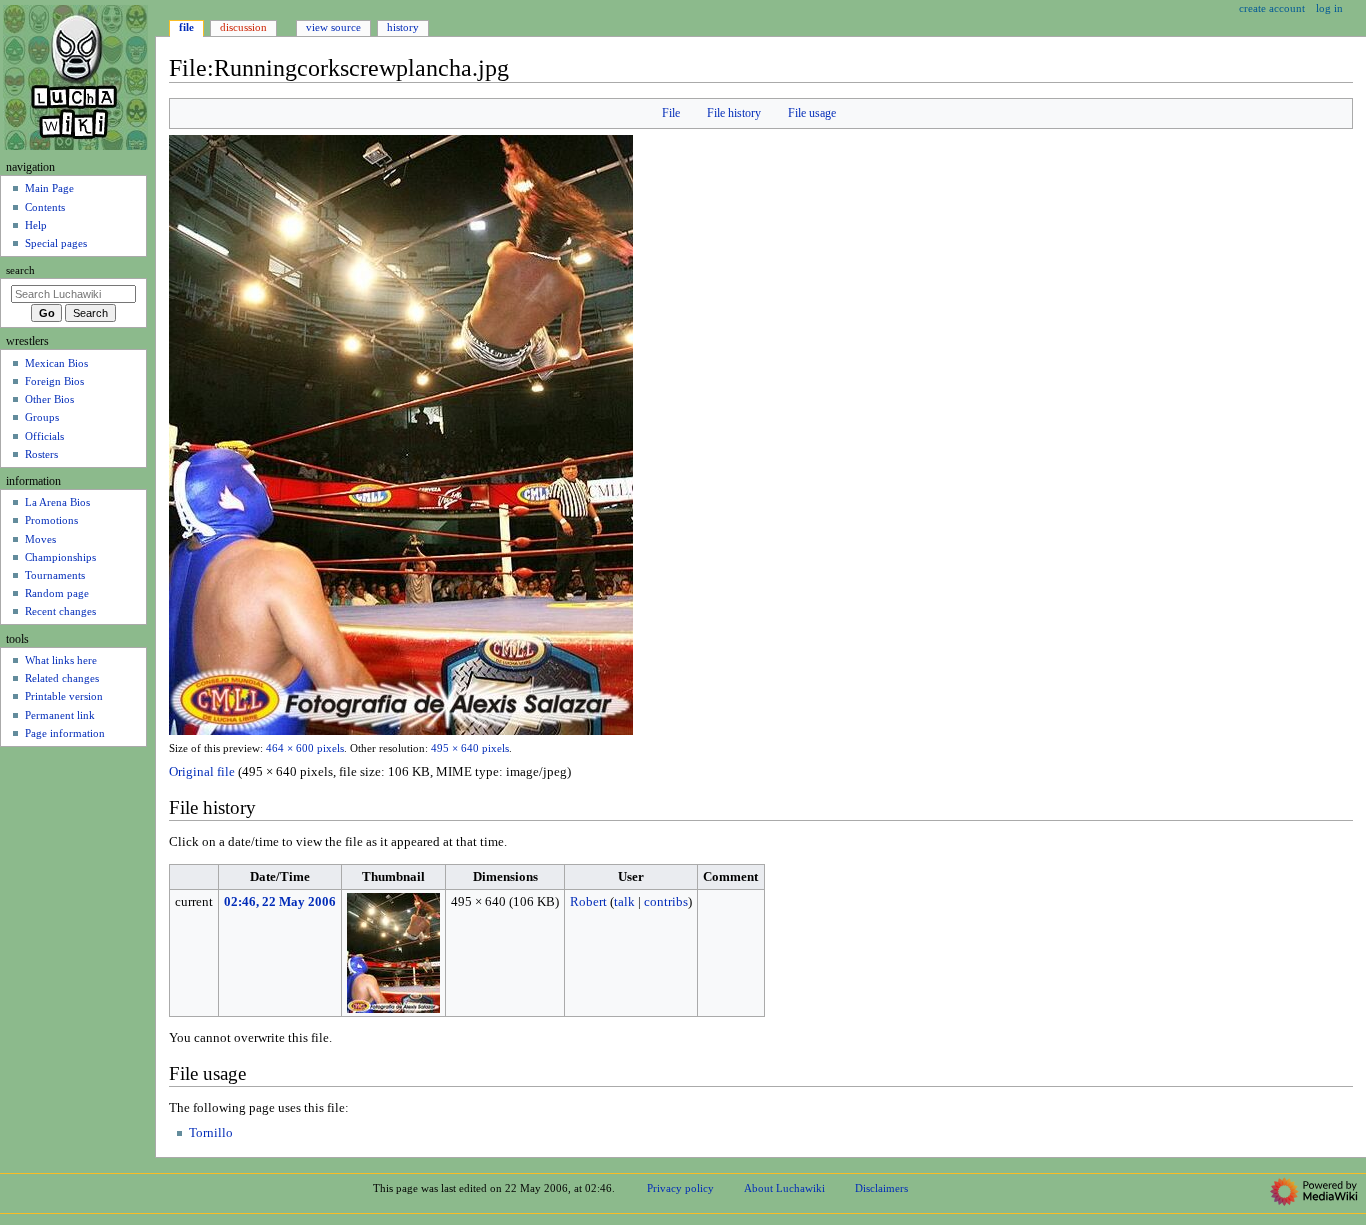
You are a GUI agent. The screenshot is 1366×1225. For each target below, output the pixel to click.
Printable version (64, 696)
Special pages (56, 243)
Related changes (62, 678)
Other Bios (49, 399)
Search (20, 270)
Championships (60, 557)
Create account (1272, 8)
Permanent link (60, 715)
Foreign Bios (54, 381)
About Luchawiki (784, 1188)
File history (734, 113)
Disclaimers (881, 1188)
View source (333, 27)
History (403, 27)
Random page (57, 593)
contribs (666, 902)
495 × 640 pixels (470, 748)
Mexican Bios (56, 363)
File (671, 113)
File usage (812, 113)
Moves (40, 539)
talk (624, 902)
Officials (44, 436)
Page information (65, 733)
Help (36, 225)
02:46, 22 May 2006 (280, 902)
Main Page (49, 188)
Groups (42, 417)
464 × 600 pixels (305, 748)
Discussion (243, 27)
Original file (202, 772)
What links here (61, 660)
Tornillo (211, 1133)
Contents (45, 207)
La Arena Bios (57, 502)
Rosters (41, 454)
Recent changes (60, 611)
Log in (1329, 8)
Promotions (51, 520)
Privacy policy (680, 1188)
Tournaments (55, 575)
